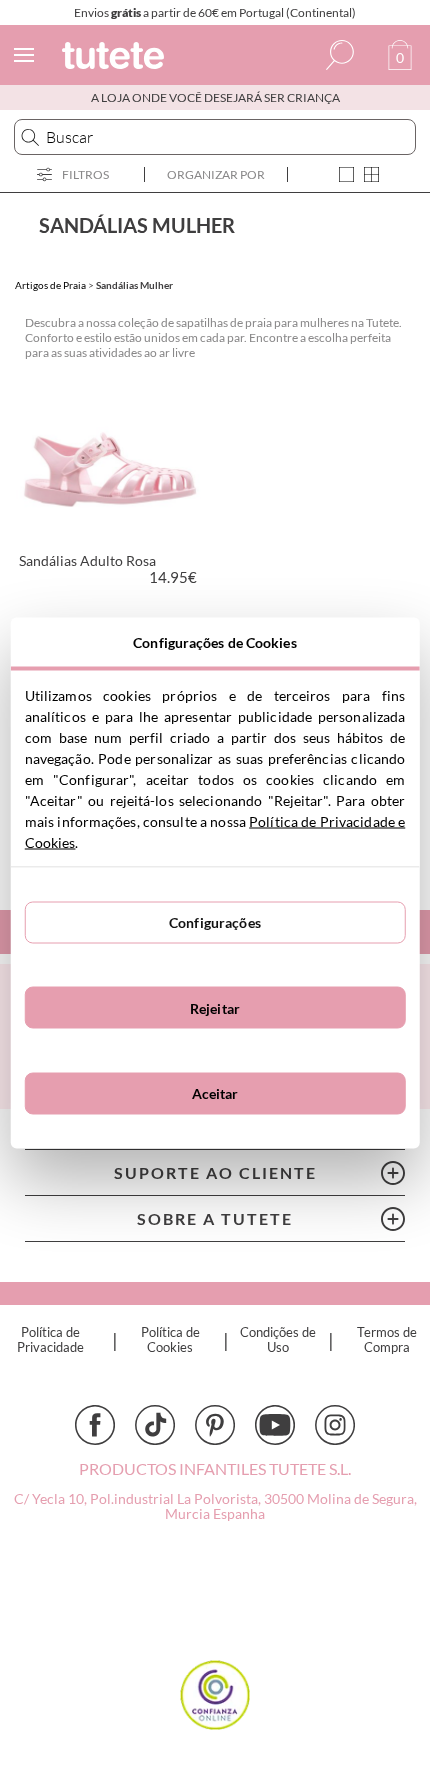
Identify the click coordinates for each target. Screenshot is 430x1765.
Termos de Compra (387, 1340)
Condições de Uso (278, 1340)
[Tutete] (116, 58)
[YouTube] (275, 1425)
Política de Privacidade (50, 1340)
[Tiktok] (155, 1425)
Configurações (215, 922)
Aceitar (215, 1093)
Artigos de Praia (50, 285)
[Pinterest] (215, 1425)
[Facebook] (95, 1425)
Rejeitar (215, 1007)
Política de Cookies (170, 1340)
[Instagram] (335, 1425)
